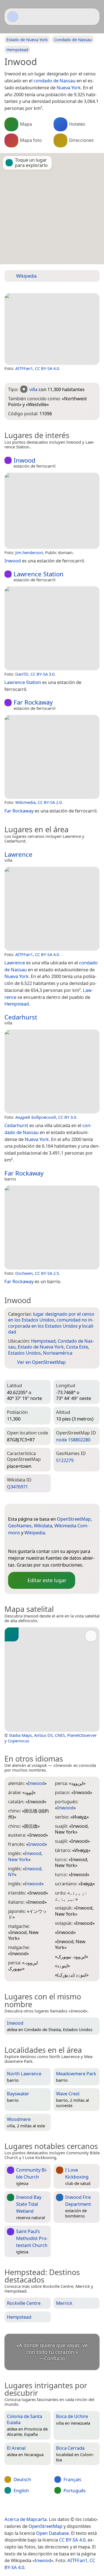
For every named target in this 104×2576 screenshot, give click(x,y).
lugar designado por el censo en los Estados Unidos (51, 1317)
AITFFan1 (24, 368)
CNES (60, 1735)
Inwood (43, 2560)
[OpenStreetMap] (12, 1542)
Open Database (52, 2533)
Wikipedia (35, 1532)
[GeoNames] (23, 1542)
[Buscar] (93, 17)
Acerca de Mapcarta (26, 2519)
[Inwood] (52, 329)
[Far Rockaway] (52, 757)
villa (33, 389)
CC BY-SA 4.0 (47, 368)
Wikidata (43, 1526)
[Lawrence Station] (52, 628)
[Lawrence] (52, 909)
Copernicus (18, 1741)
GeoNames (20, 1526)
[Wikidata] (34, 1542)
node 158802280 (73, 1440)
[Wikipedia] (57, 1542)
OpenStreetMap (74, 1519)
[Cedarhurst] (52, 1071)
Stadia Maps (20, 1735)
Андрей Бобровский (36, 1117)
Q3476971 (17, 1487)
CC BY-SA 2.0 (50, 802)
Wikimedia (25, 802)
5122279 (65, 1460)
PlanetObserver (82, 1735)
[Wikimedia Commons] (45, 1542)
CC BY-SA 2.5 (47, 1273)
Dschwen (24, 1273)
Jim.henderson (29, 552)
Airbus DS (43, 1735)
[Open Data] (22, 1510)
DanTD (22, 674)
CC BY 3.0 (67, 1117)
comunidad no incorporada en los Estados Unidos (51, 1323)
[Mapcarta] (13, 17)
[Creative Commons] (73, 2508)
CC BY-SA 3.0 (42, 674)
